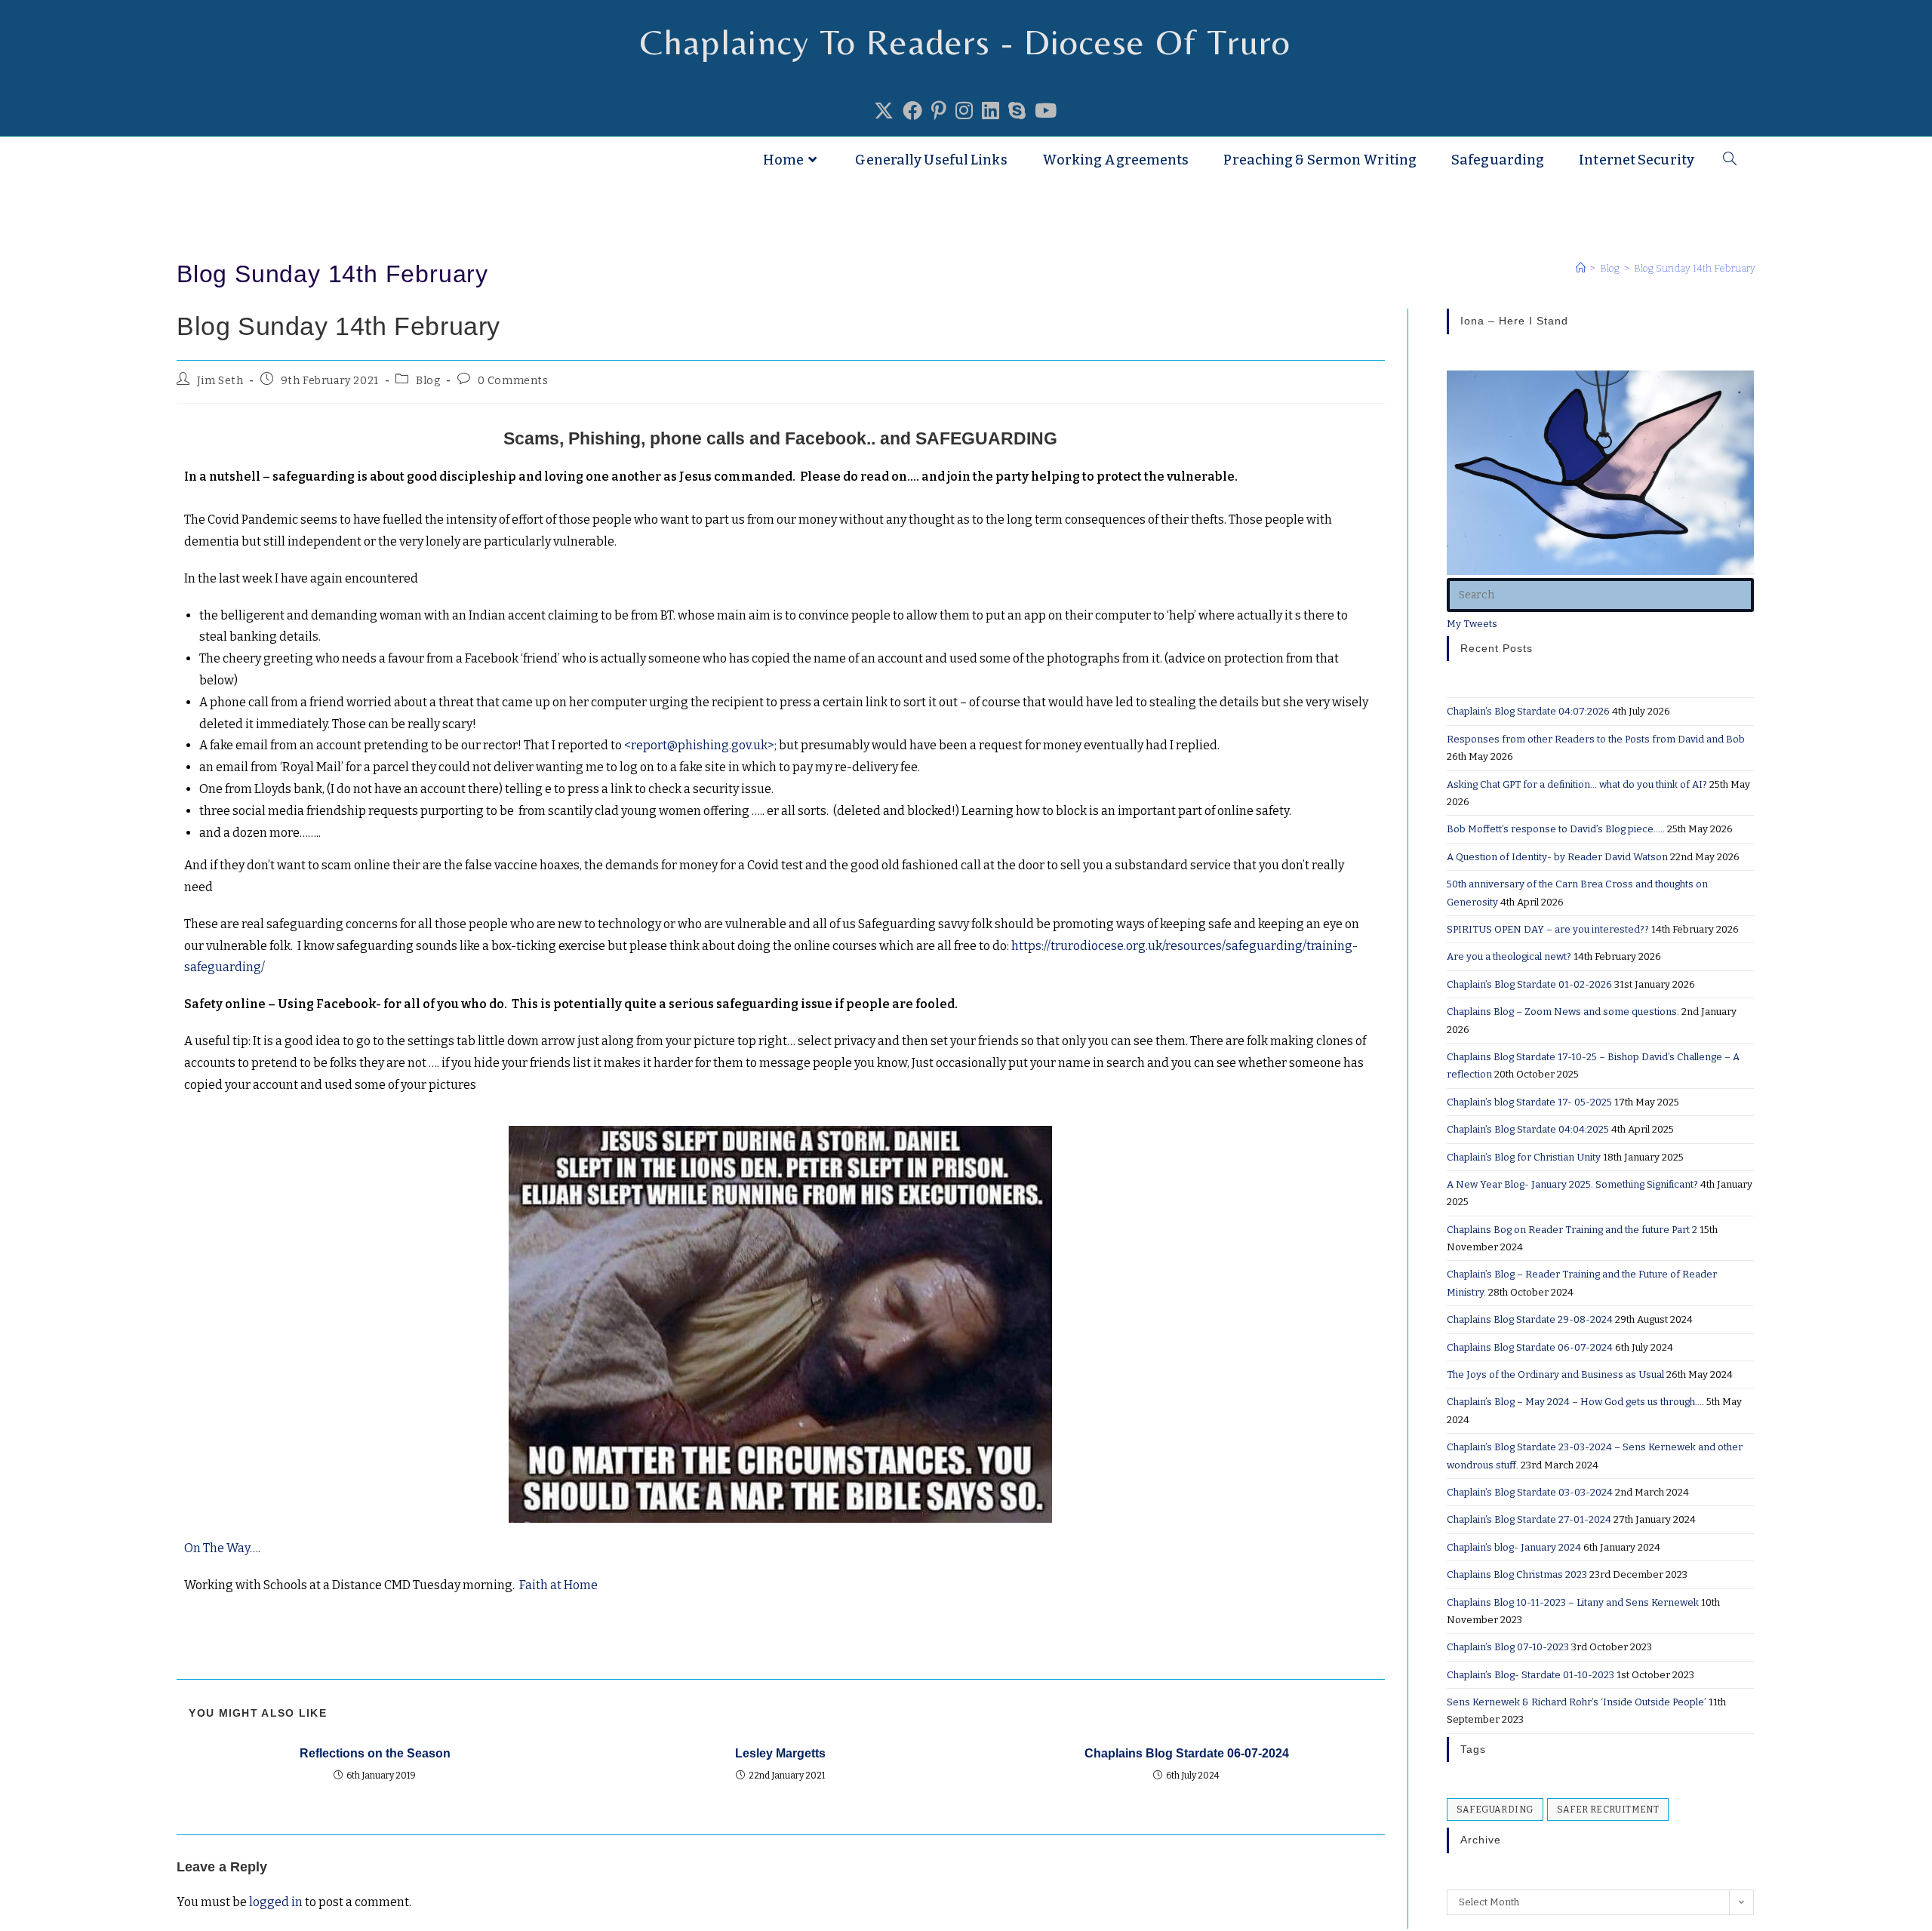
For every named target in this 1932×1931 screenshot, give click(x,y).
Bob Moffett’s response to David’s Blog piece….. (1556, 829)
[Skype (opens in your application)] (1017, 112)
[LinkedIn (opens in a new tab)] (991, 112)
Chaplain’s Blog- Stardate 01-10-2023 (1531, 1675)
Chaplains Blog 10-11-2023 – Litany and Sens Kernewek (1573, 1602)
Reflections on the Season (375, 1753)
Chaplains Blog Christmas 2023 (1517, 1574)
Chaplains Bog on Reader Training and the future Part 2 (1572, 1230)
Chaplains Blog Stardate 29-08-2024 (1530, 1319)
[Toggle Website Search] (1730, 160)
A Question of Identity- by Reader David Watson (1557, 857)
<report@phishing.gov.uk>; (701, 745)
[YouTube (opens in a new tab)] (1046, 112)
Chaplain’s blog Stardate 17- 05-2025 (1529, 1102)
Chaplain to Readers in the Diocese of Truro (372, 160)
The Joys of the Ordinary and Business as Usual (1555, 1374)
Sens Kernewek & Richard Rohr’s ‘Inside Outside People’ (1577, 1702)
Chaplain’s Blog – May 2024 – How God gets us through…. (1575, 1402)
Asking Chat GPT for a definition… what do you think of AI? (1577, 784)
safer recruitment (1608, 1810)
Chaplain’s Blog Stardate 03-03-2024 (1530, 1492)
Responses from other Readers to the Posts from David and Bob (1596, 739)
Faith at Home (558, 1585)
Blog (428, 381)
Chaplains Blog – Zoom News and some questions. (1563, 1012)
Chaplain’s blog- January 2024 (1514, 1547)
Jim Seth (220, 381)
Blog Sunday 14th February (1695, 268)
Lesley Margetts (780, 1753)
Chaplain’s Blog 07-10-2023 (1508, 1647)
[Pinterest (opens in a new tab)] (939, 112)
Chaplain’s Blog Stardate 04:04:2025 (1528, 1129)
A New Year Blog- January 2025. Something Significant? (1572, 1184)
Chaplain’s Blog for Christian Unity (1524, 1157)
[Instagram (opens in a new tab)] (964, 112)
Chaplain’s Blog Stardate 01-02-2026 (1529, 984)
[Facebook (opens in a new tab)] (912, 112)
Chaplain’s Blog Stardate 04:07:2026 (1528, 711)
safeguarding (1495, 1810)
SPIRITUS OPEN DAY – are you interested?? (1548, 929)
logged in (276, 1902)
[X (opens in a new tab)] (884, 112)
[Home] (1581, 268)
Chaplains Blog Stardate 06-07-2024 (1187, 1753)
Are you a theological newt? (1509, 956)
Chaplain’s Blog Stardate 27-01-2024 (1529, 1519)
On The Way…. (223, 1548)
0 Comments (513, 381)
